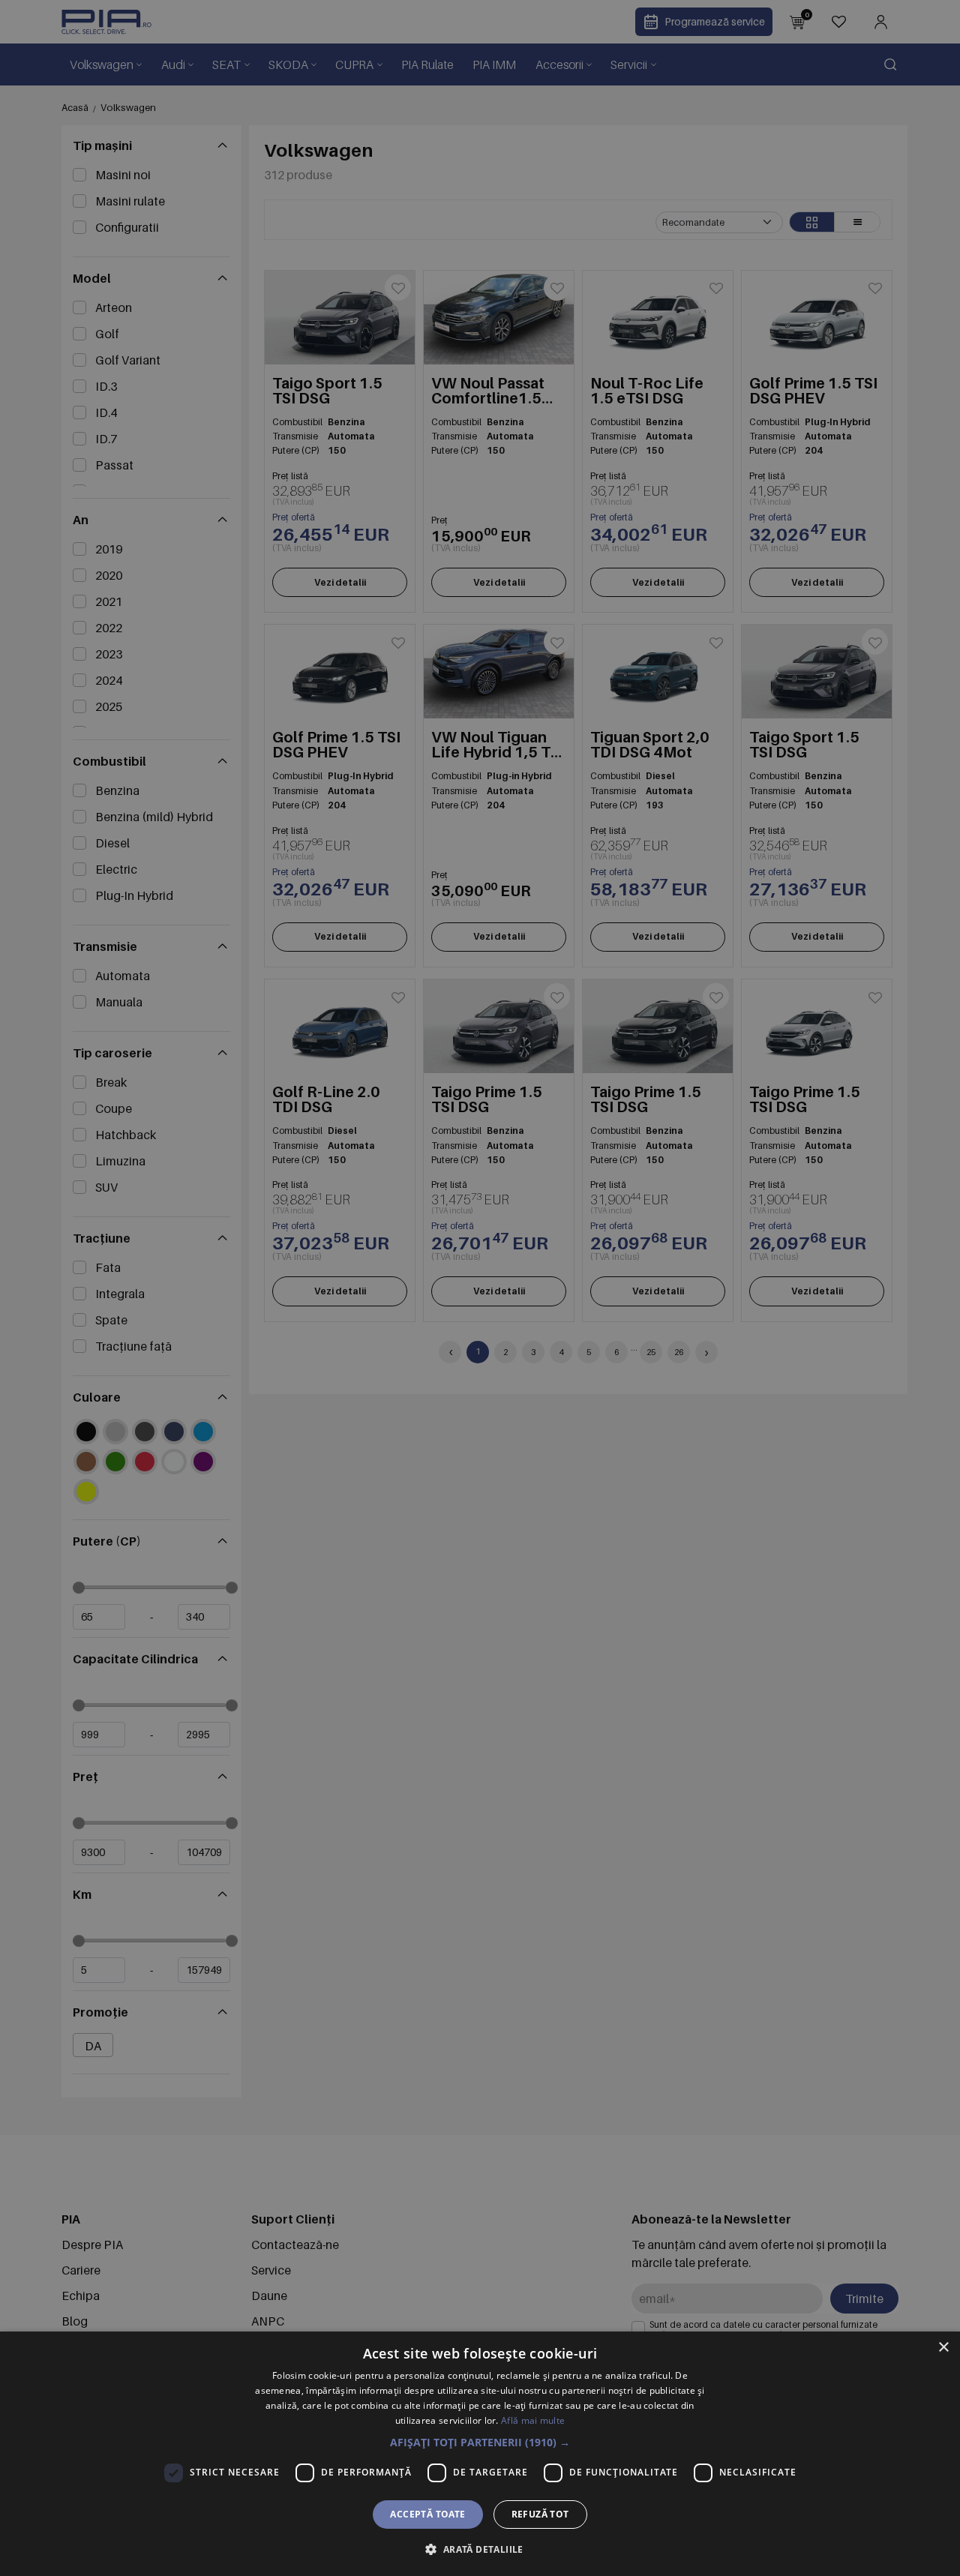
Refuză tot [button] (540, 2514)
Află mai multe (533, 2420)
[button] (480, 2442)
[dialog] (480, 2454)
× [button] (943, 2348)
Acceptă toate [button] (427, 2514)
